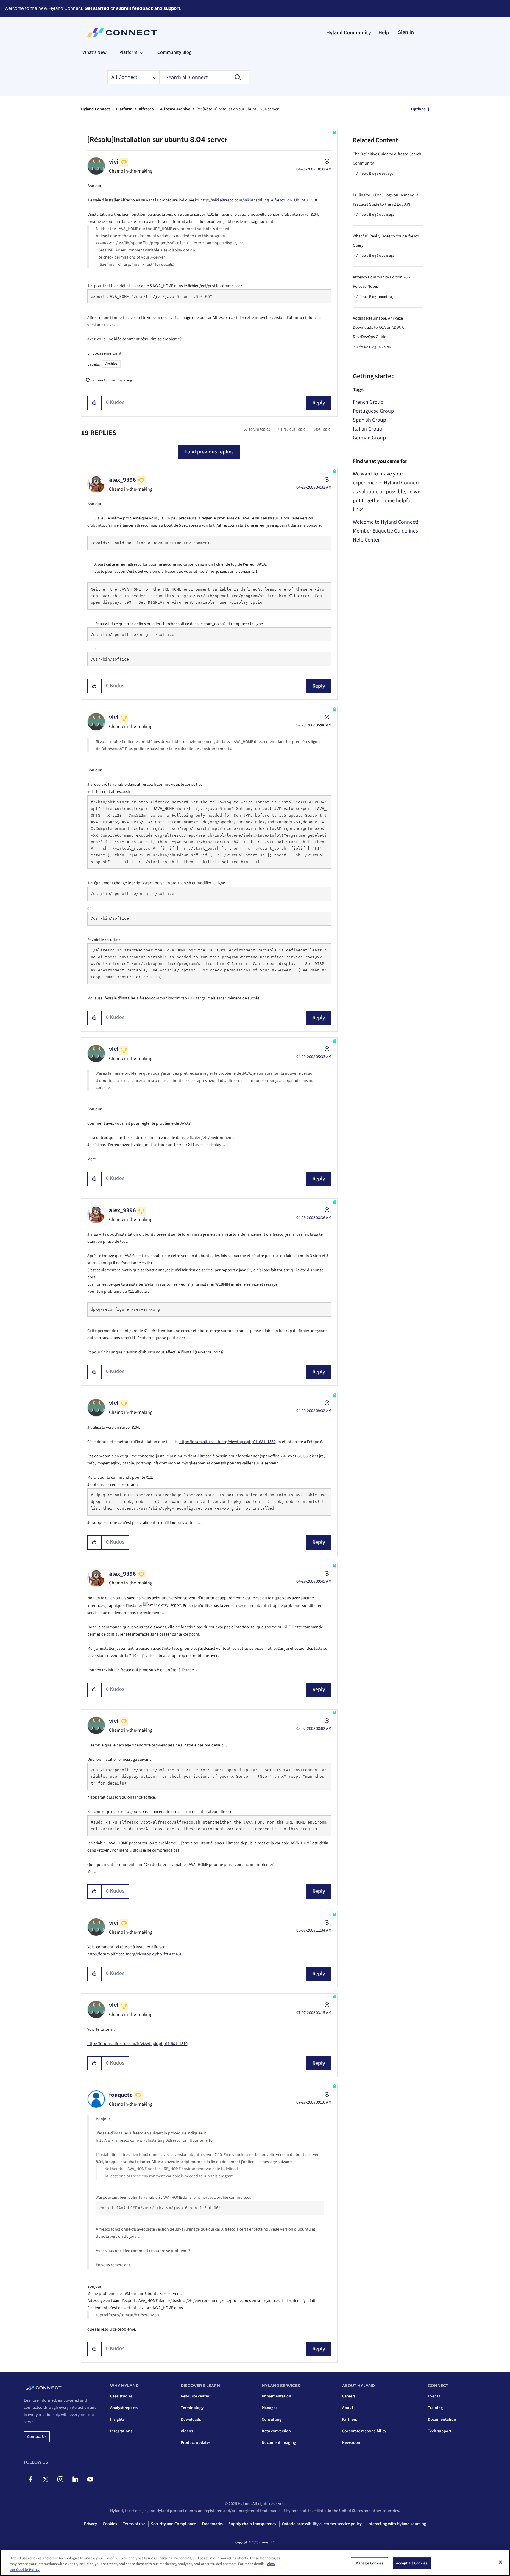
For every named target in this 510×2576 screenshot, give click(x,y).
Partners (350, 2420)
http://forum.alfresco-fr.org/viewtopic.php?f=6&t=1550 (227, 1442)
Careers (349, 2396)
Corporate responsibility (364, 2431)
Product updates (196, 2443)
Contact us (37, 2437)
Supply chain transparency (252, 2524)
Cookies (110, 2524)
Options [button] (418, 109)
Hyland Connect (95, 109)
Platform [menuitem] (128, 52)
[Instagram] (60, 2479)
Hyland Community (349, 33)
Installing (125, 380)
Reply (319, 403)
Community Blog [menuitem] (174, 52)
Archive (111, 364)
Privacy (91, 2524)
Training (435, 2408)
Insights (117, 2420)
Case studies (121, 2396)
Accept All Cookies (412, 2563)
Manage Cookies (369, 2563)
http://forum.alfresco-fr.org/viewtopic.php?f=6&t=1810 (135, 1954)
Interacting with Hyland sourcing (397, 2524)
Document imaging (279, 2443)
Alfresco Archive (175, 109)
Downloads (191, 2420)
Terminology (192, 2408)
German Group (369, 438)
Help (384, 33)
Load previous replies (209, 452)
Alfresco (146, 109)
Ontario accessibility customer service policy (322, 2524)
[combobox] (204, 77)
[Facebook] (31, 2479)
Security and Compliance (173, 2524)
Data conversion (276, 2431)
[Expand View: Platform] (142, 52)
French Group (368, 402)
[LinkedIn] (75, 2479)
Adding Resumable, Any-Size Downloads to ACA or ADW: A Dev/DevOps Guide (378, 328)
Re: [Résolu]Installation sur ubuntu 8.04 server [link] (238, 109)
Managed (270, 2408)
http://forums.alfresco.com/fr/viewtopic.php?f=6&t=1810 (137, 2044)
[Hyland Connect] (122, 33)
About (348, 2408)
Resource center (195, 2396)
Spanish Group (369, 420)
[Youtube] (90, 2479)
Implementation (276, 2396)
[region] (255, 2563)
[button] (95, 403)
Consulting (272, 2420)
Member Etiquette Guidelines (385, 531)
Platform (124, 109)
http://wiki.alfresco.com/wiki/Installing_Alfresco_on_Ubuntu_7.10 (259, 200)
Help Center (366, 540)
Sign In (406, 32)
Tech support (440, 2431)
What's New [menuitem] (95, 52)
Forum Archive (104, 380)
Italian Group (368, 429)
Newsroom (352, 2443)
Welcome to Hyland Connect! (386, 522)
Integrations (121, 2431)
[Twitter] (45, 2479)
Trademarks (212, 2524)
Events (434, 2396)
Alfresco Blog (366, 174)
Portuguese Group (373, 411)
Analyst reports (124, 2408)
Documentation (442, 2420)
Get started (97, 8)
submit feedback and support (148, 8)
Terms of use (134, 2524)
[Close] (500, 2562)
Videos (187, 2431)
